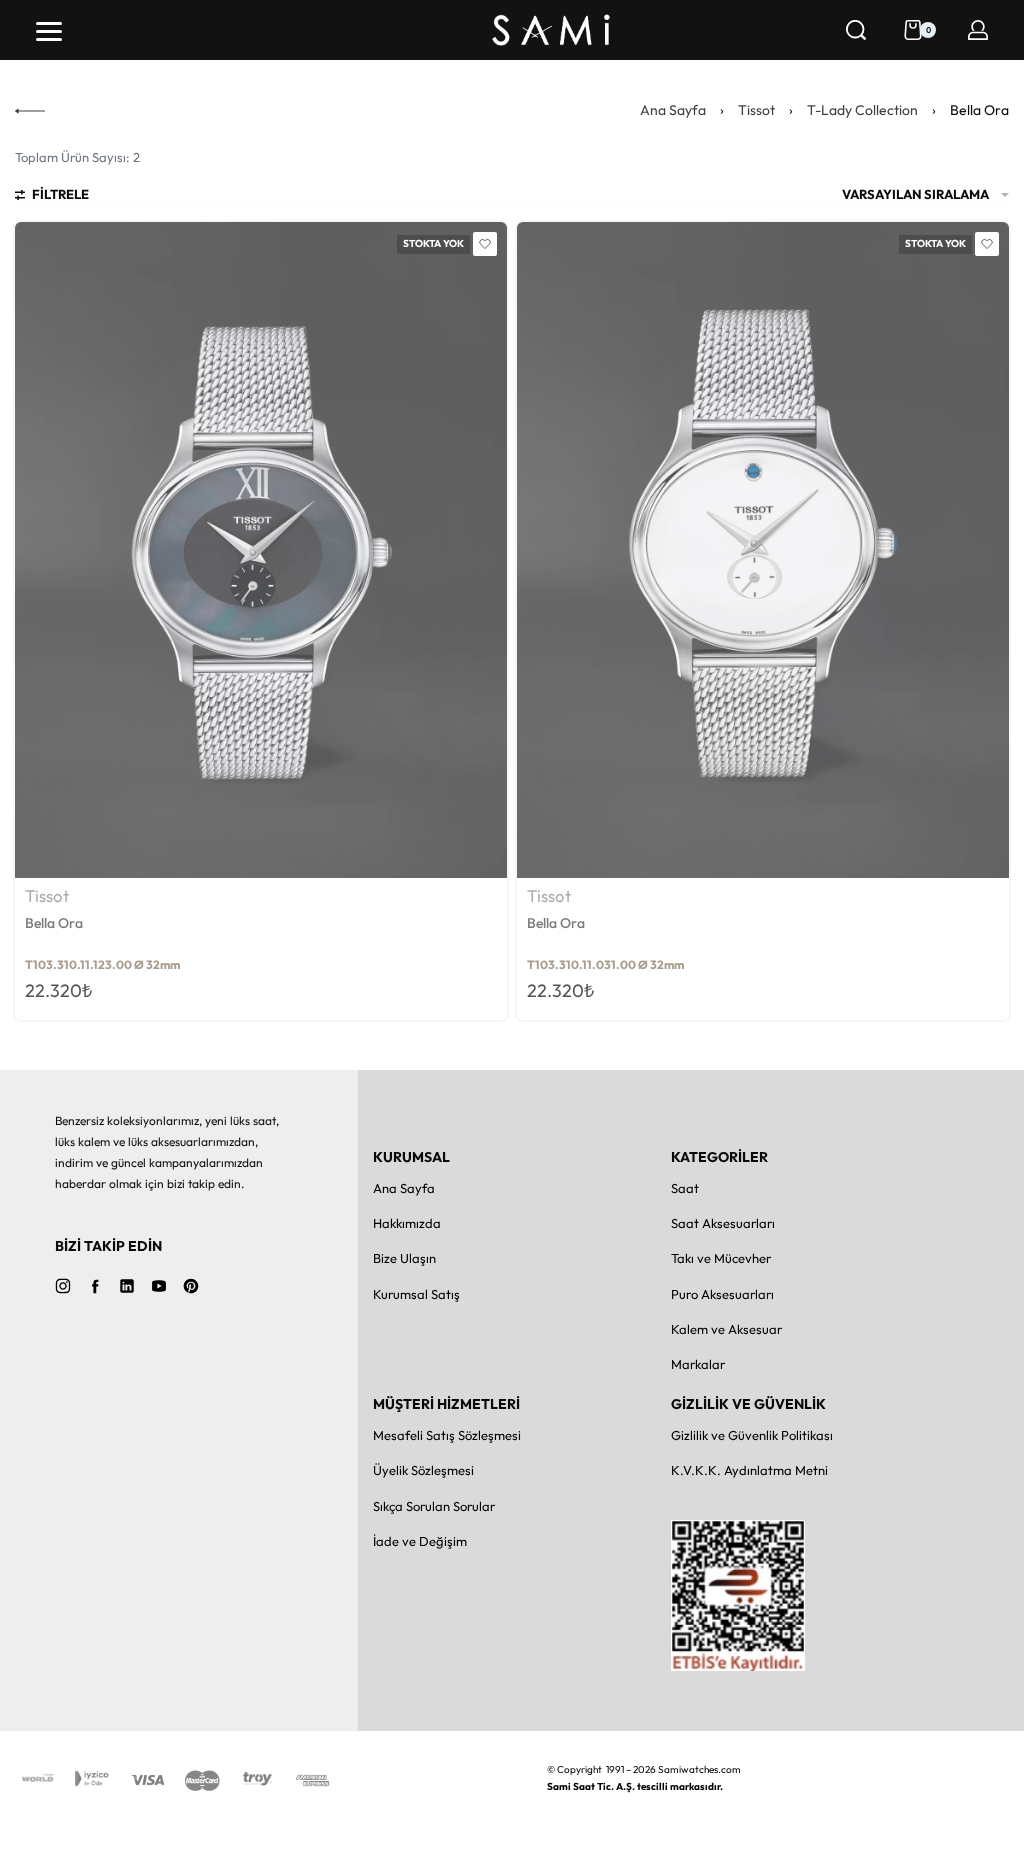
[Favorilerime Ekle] (485, 244)
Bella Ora (54, 923)
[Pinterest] (191, 1286)
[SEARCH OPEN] (856, 30)
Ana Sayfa (673, 110)
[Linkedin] (127, 1286)
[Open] (49, 31)
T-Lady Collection (862, 110)
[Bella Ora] (261, 550)
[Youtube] (159, 1286)
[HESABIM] (978, 30)
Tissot (756, 110)
